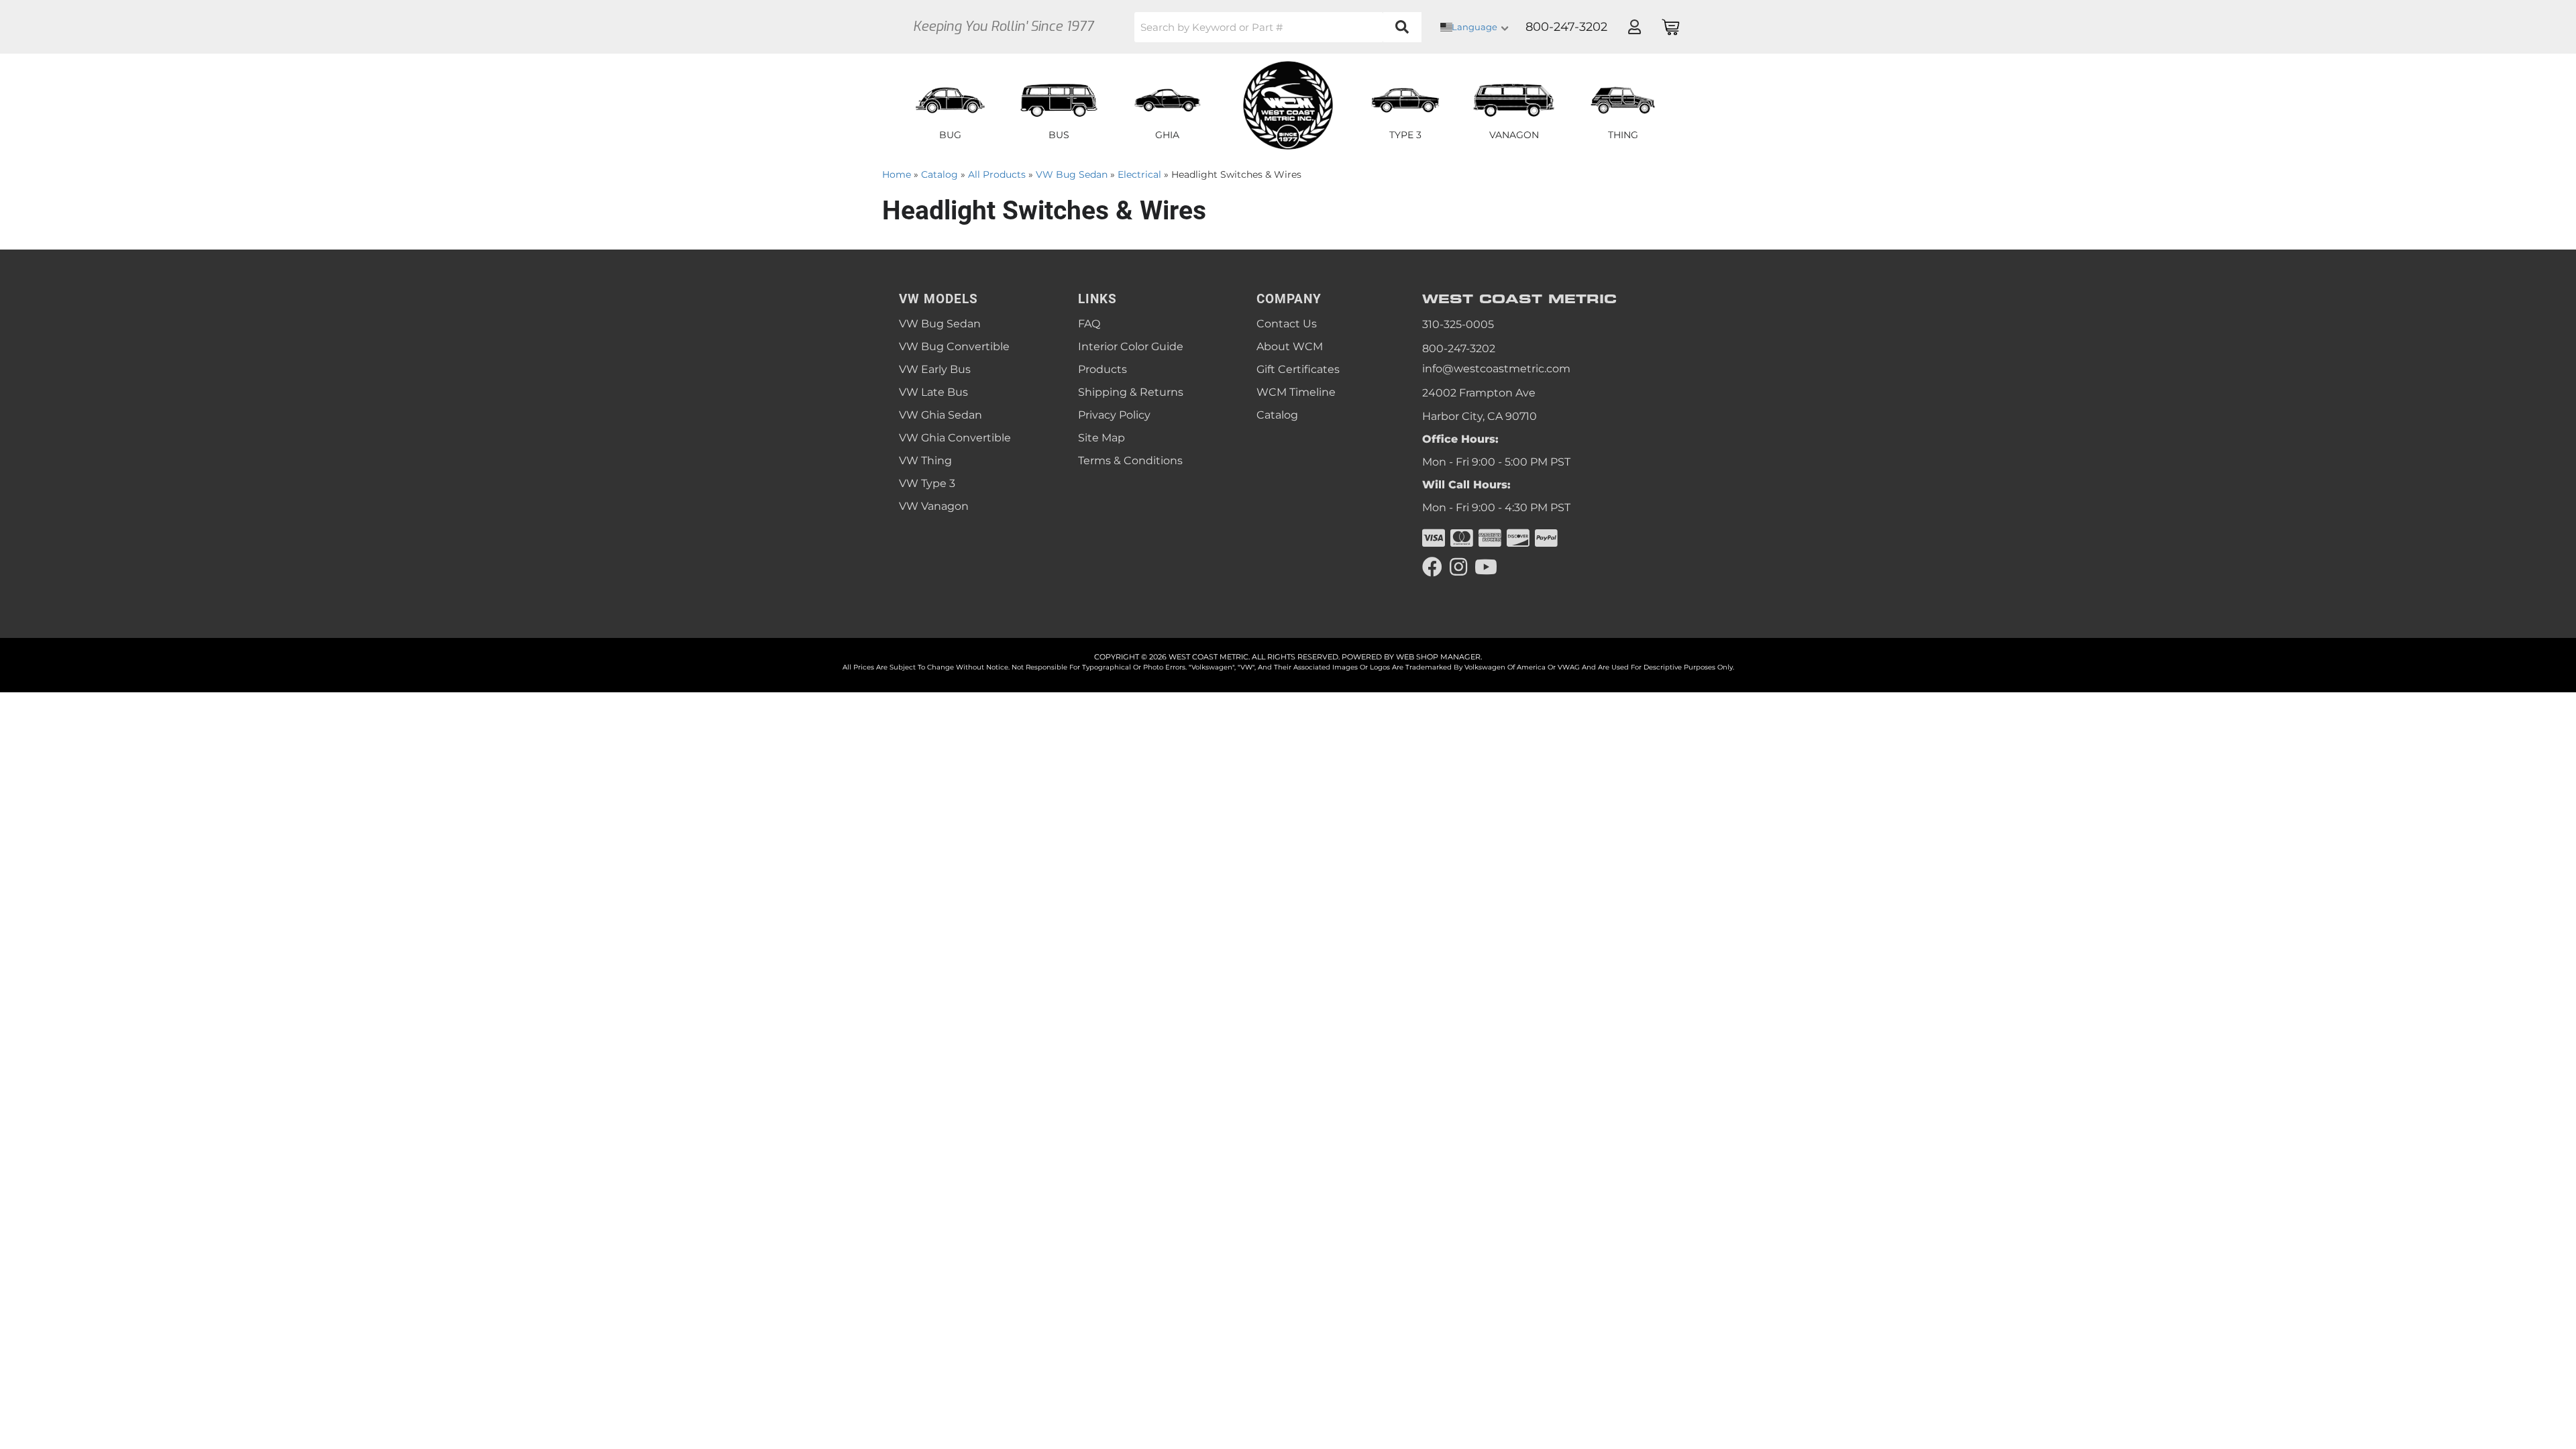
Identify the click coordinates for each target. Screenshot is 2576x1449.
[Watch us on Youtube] (1486, 567)
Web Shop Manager (1438, 657)
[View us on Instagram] (1458, 567)
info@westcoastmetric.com (1496, 369)
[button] (1278, 27)
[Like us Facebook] (1432, 567)
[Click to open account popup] (1634, 27)
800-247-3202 (1459, 348)
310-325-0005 (1458, 324)
